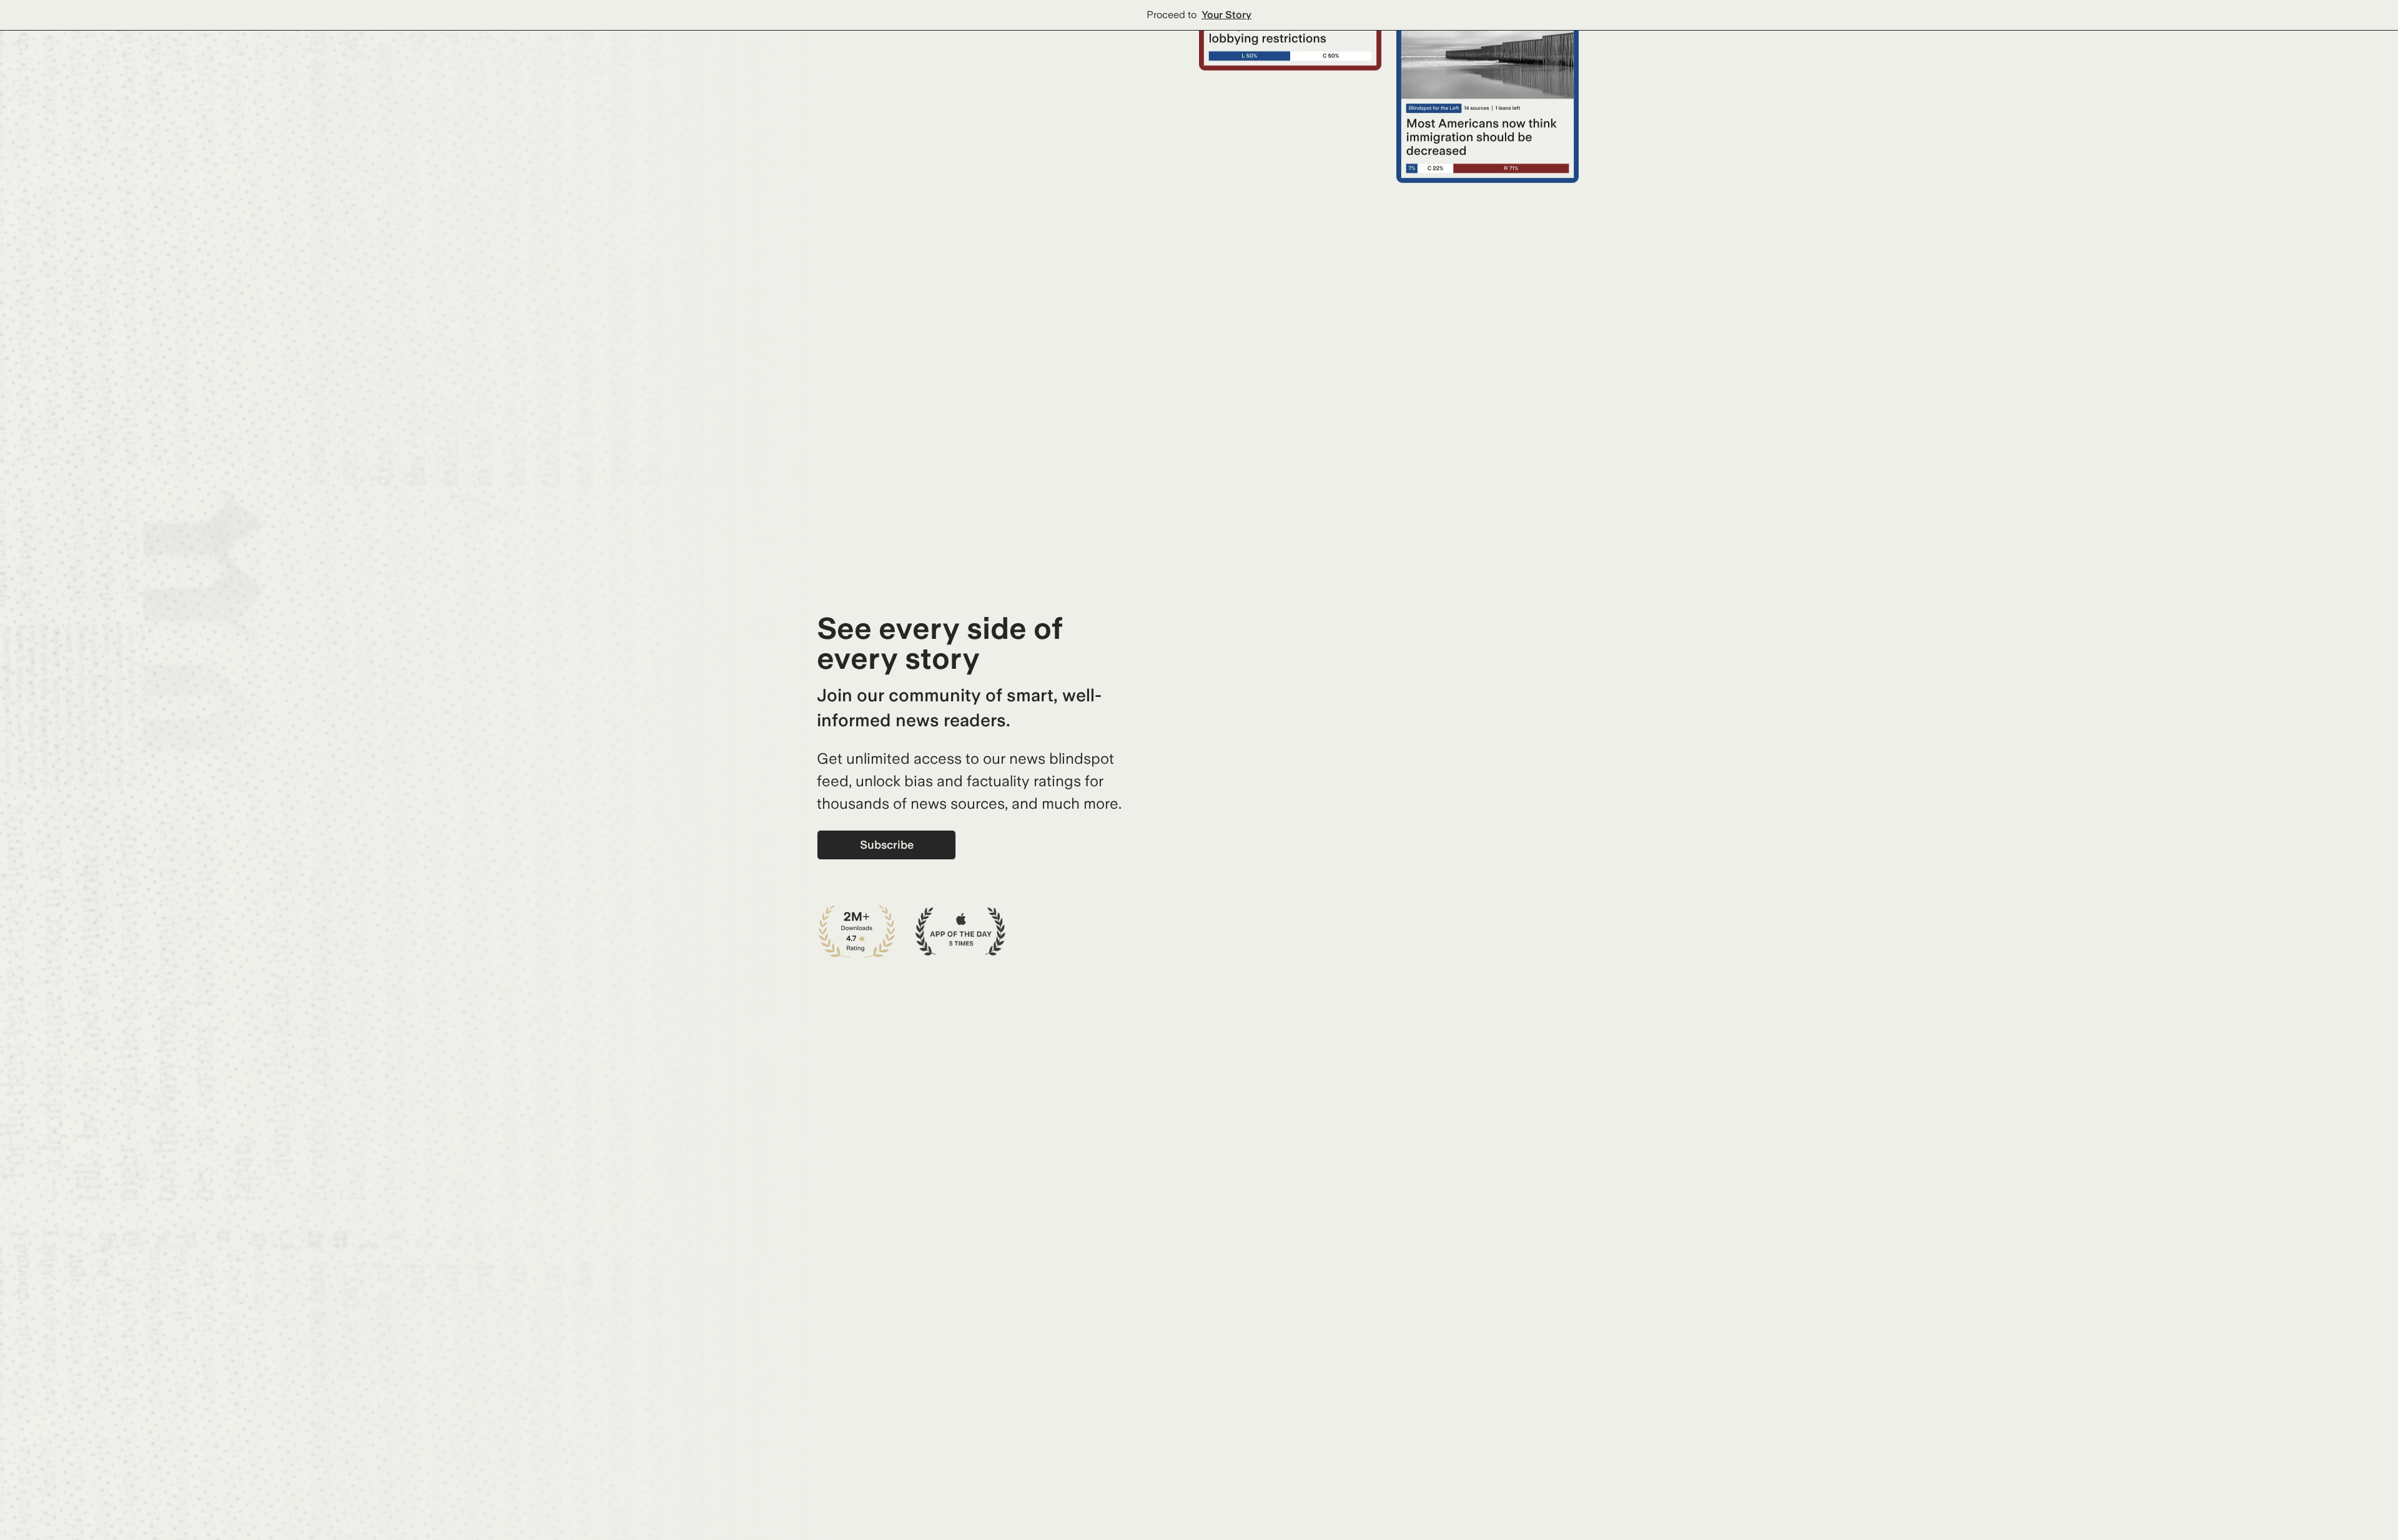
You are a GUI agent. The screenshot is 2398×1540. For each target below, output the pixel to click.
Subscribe (887, 845)
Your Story (1226, 15)
